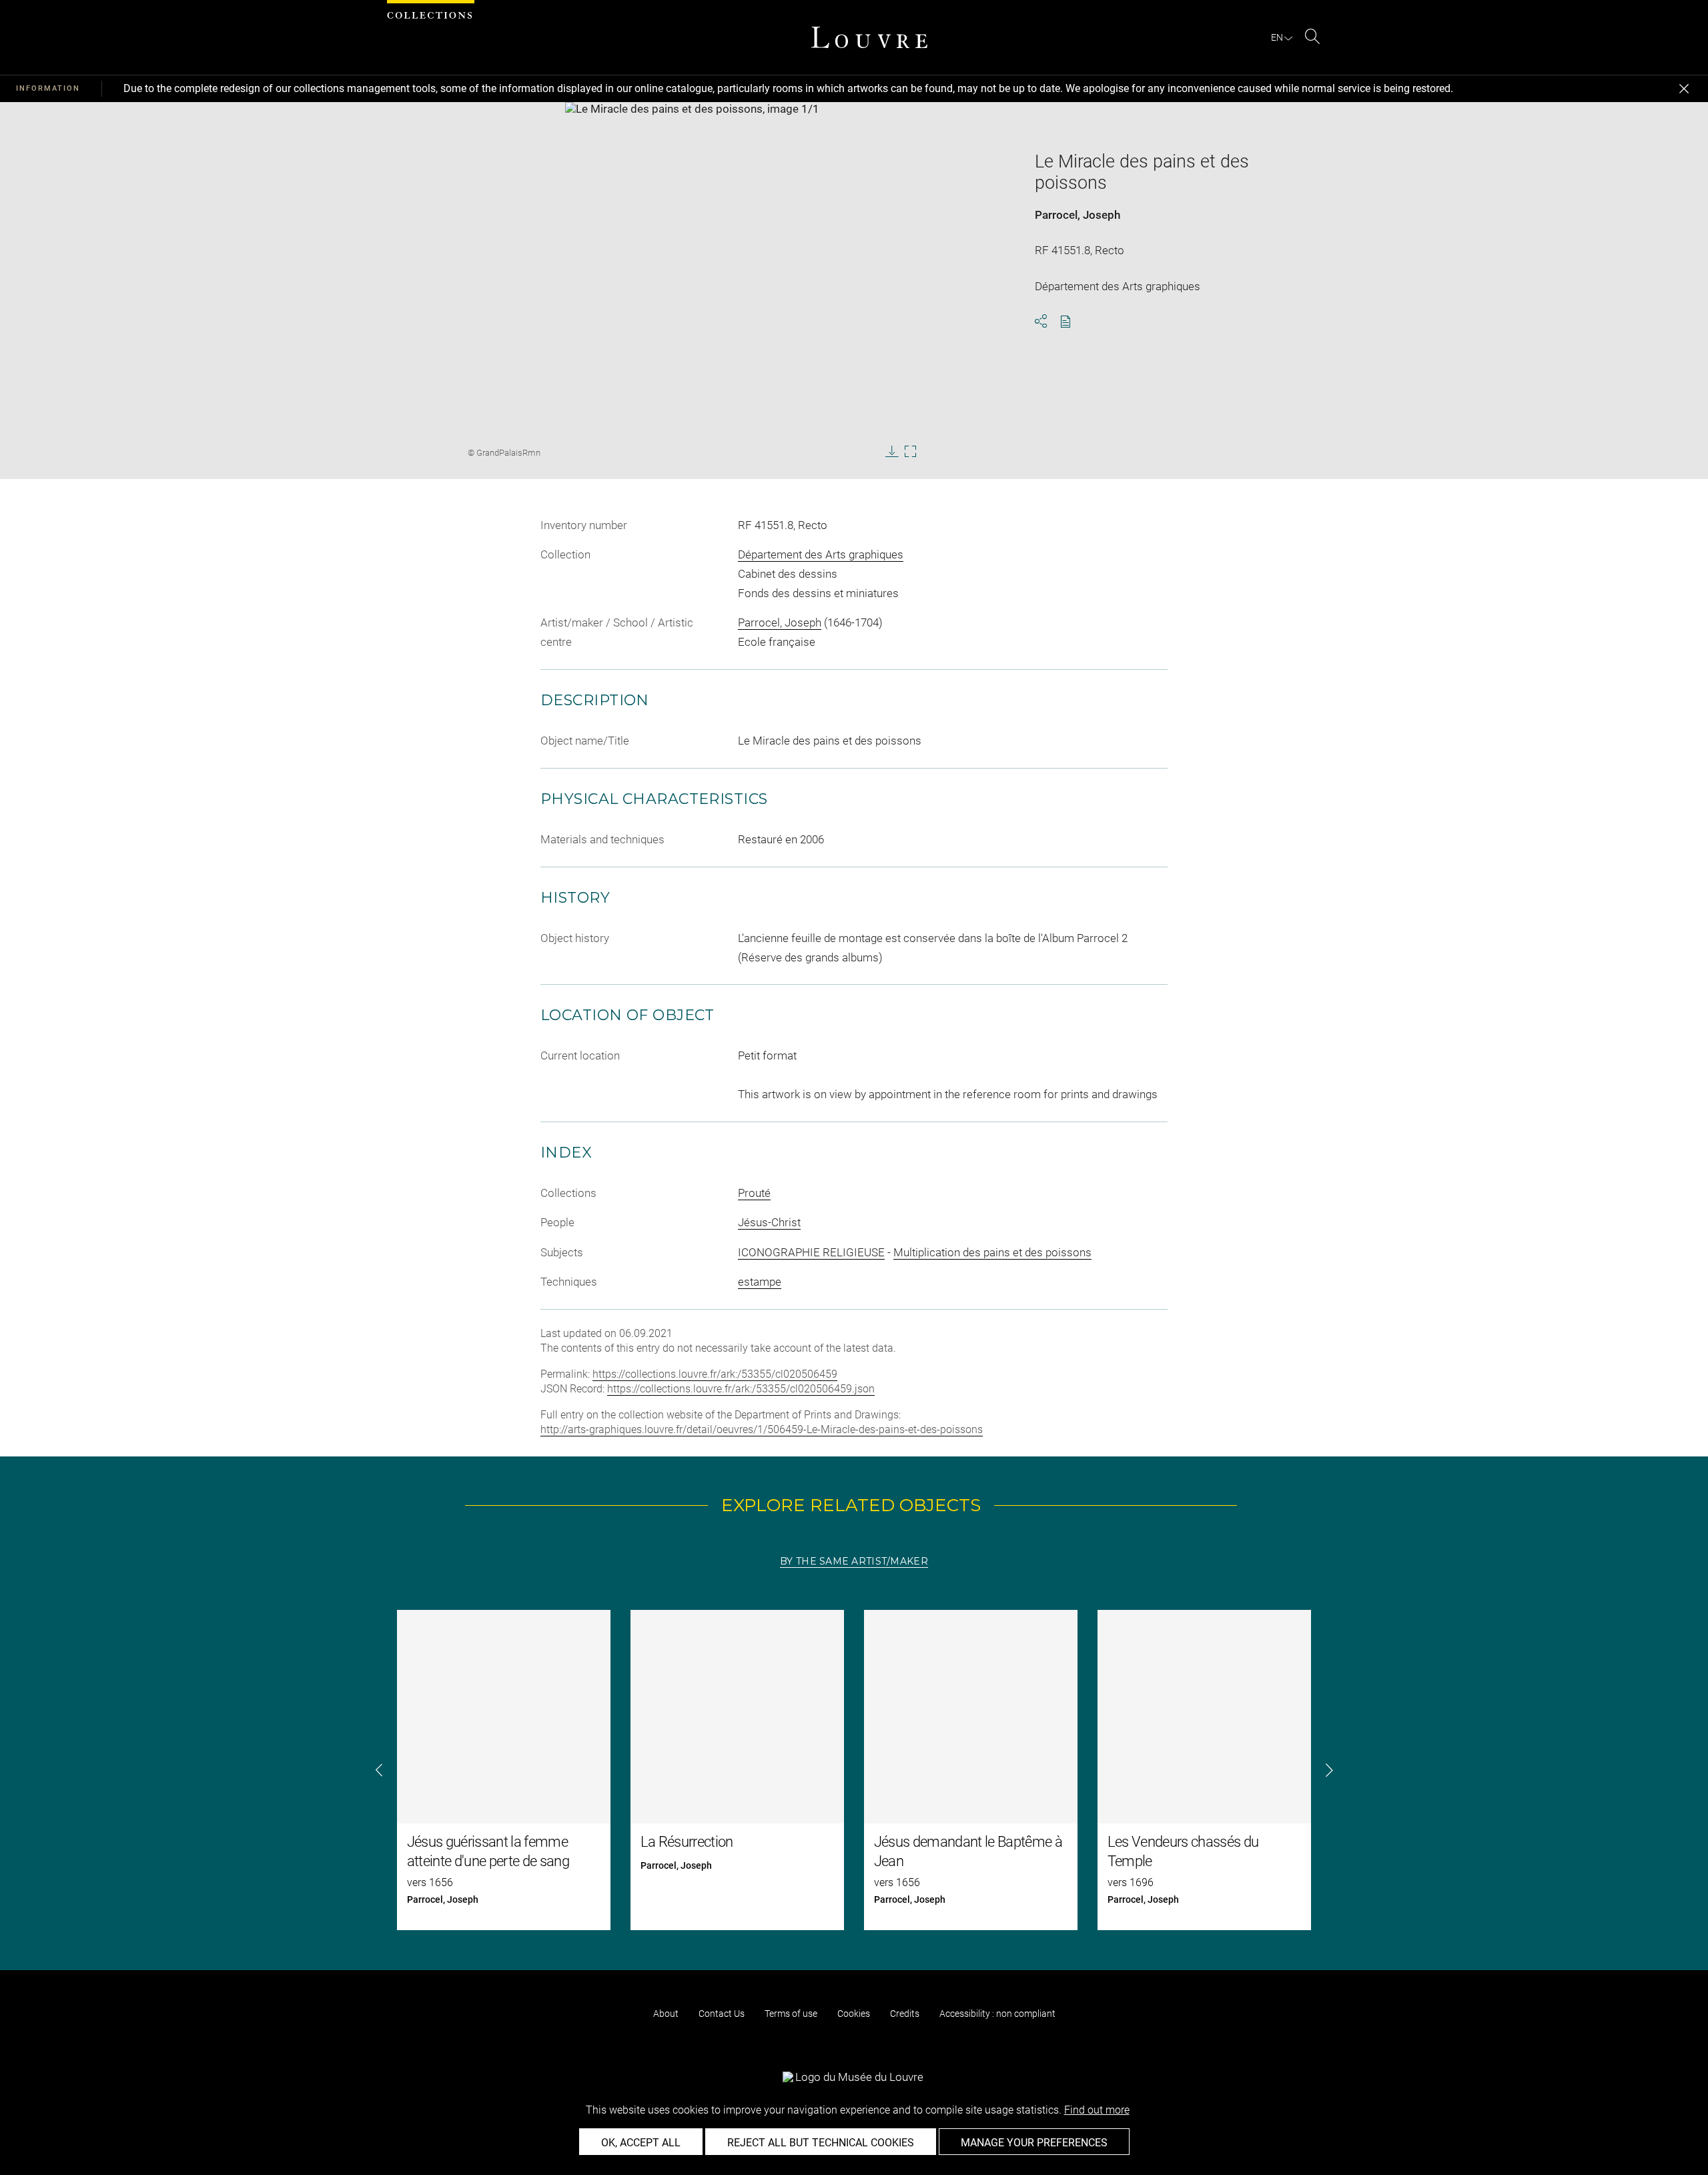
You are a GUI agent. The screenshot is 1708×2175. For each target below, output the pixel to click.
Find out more (1097, 2110)
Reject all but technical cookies (821, 2143)
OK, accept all (641, 2143)
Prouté (754, 1193)
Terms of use (791, 2014)
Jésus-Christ (769, 1222)
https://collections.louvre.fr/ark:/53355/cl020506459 (715, 1374)
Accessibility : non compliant (997, 2014)
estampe (760, 1282)
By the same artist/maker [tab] (854, 1561)
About (666, 2014)
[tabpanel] (854, 1770)
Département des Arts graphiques (821, 554)
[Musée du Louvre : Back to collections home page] (869, 37)
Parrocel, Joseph (1078, 215)
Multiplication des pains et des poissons (992, 1252)
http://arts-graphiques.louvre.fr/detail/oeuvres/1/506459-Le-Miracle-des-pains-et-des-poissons (762, 1429)
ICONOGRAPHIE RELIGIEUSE (811, 1252)
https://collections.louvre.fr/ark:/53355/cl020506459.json (741, 1389)
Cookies (854, 2014)
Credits (905, 2014)
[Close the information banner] (1684, 89)
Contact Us (722, 2014)
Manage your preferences (1034, 2143)
